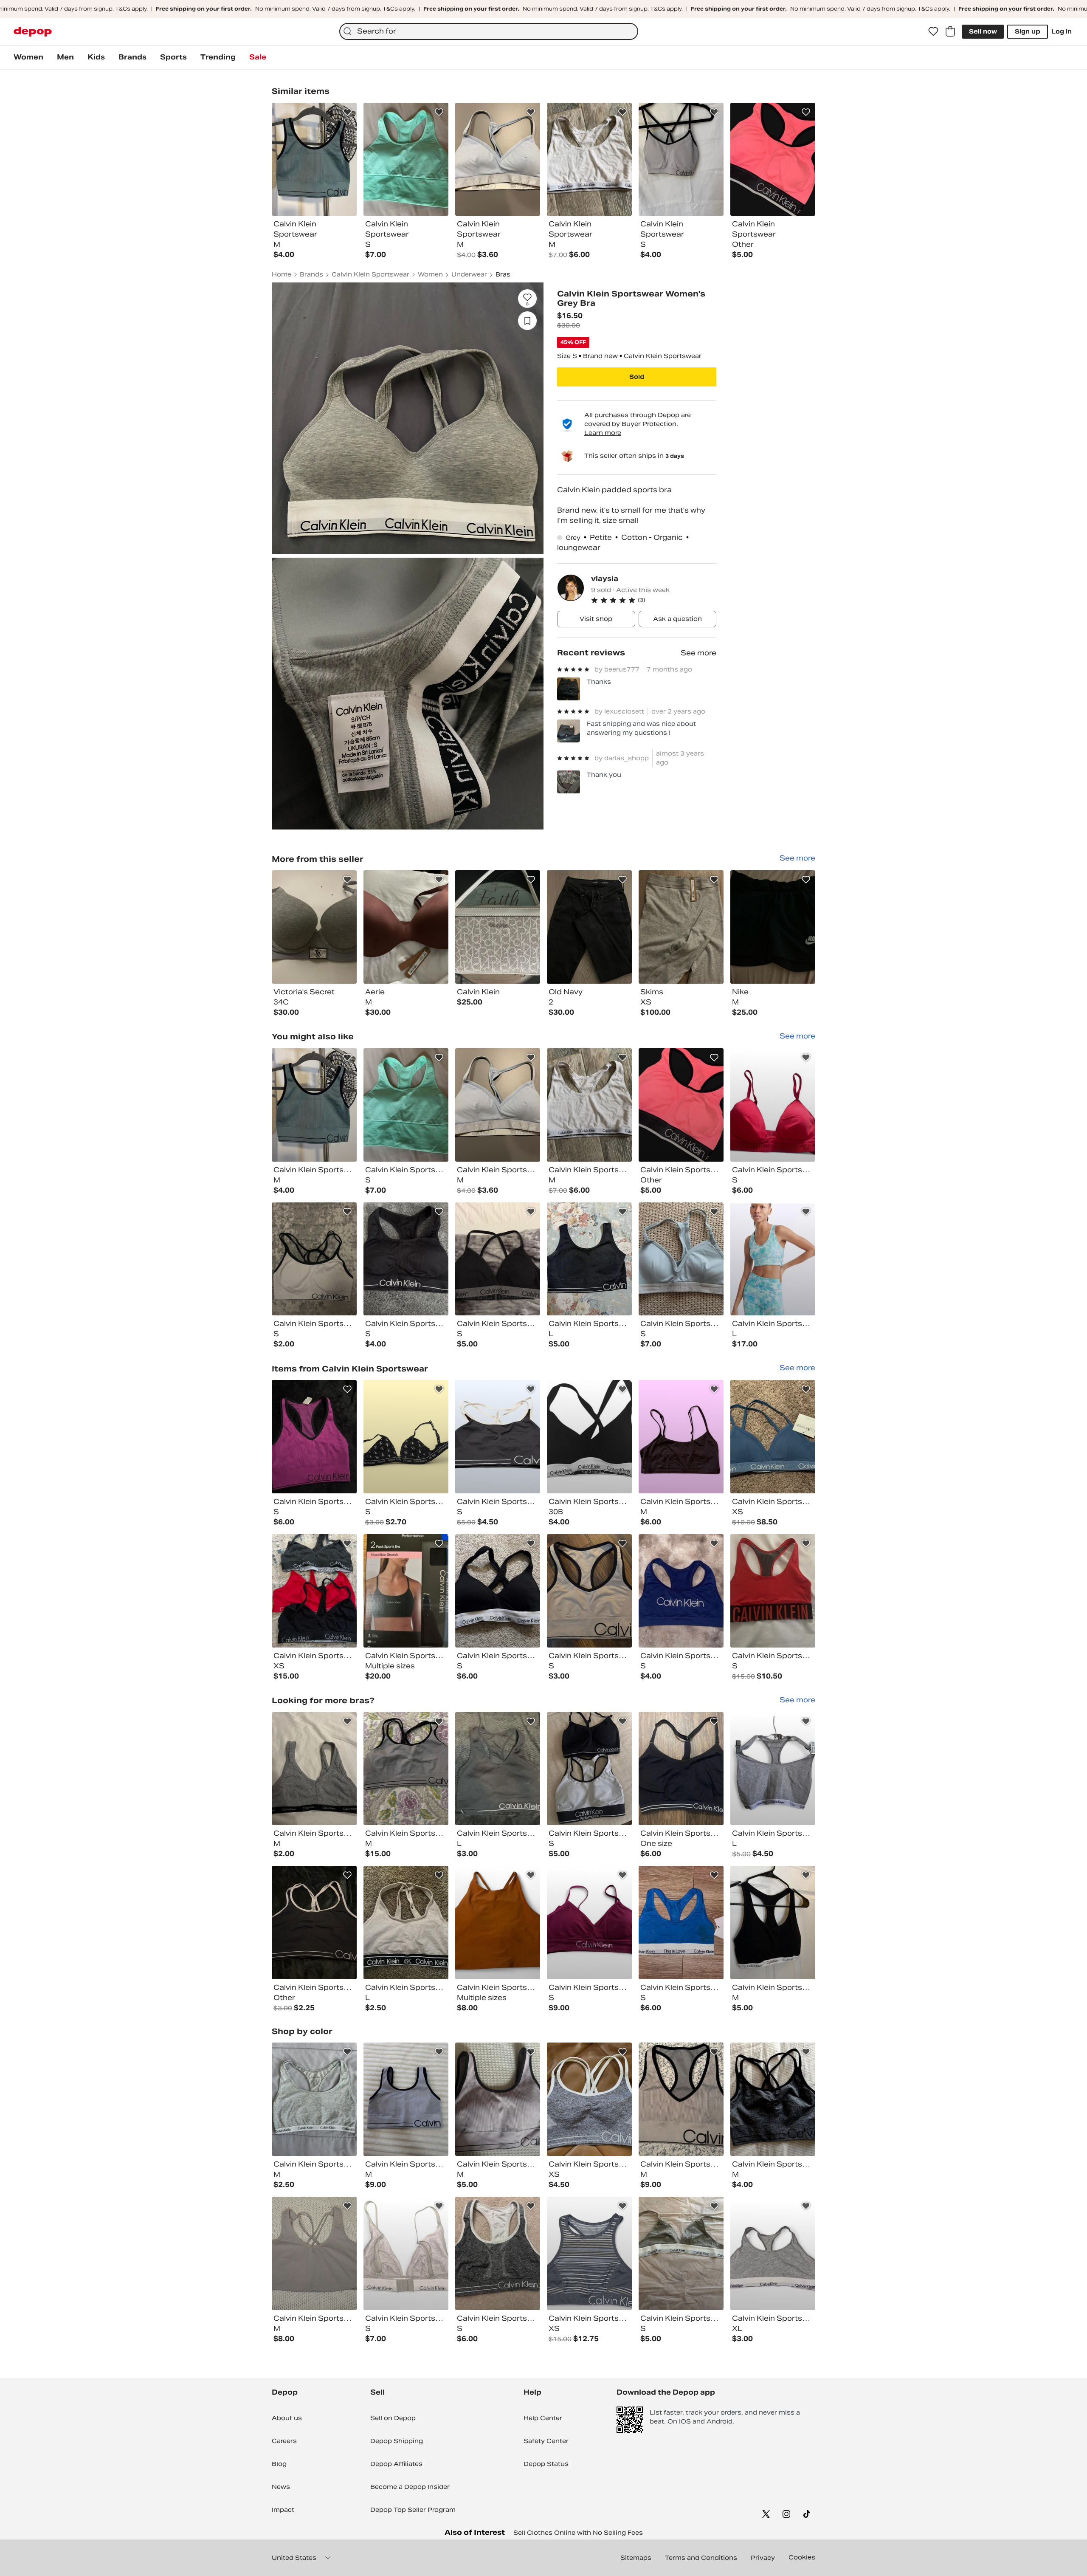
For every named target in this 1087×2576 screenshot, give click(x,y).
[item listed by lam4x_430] (773, 1259)
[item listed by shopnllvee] (681, 1259)
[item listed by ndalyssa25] (498, 1105)
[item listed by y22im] (498, 2099)
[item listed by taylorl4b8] (589, 1923)
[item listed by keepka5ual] (589, 2099)
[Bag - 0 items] (950, 31)
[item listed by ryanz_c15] (314, 1259)
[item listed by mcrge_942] (406, 1591)
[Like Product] (347, 112)
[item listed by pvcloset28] (406, 1769)
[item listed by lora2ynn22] (498, 1769)
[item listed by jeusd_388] (773, 2099)
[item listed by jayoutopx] (681, 1769)
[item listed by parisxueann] (498, 1259)
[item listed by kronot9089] (681, 1437)
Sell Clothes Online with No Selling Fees (578, 2533)
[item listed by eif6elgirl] (498, 1923)
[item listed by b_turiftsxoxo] (498, 1437)
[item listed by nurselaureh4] (589, 1591)
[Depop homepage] (33, 32)
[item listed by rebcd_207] (314, 1437)
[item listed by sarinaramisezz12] (681, 1923)
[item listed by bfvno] (314, 2099)
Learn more (603, 433)
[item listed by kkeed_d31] (314, 1769)
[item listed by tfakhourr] (314, 2253)
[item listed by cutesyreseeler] (773, 1769)
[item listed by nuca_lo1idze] (681, 2253)
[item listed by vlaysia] (314, 927)
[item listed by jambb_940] (773, 1437)
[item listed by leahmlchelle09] (681, 1591)
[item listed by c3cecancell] (589, 1437)
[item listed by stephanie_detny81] (773, 2253)
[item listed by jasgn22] (314, 1591)
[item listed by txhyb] (773, 1923)
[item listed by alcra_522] (589, 1105)
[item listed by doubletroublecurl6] (406, 2253)
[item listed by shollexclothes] (773, 1105)
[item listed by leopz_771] (589, 1769)
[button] (654, 600)
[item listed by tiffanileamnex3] (681, 1105)
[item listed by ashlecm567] (406, 1259)
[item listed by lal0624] (589, 1259)
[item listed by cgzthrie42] (406, 1437)
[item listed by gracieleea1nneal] (314, 1105)
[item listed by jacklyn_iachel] (498, 1591)
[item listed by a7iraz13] (406, 1105)
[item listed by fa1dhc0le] (314, 1923)
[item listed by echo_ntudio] (589, 2253)
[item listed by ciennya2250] (498, 2253)
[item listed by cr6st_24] (773, 1591)
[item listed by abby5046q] (406, 2099)
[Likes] (933, 31)
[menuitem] (28, 57)
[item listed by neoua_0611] (681, 2099)
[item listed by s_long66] (406, 1923)
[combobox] (489, 31)
